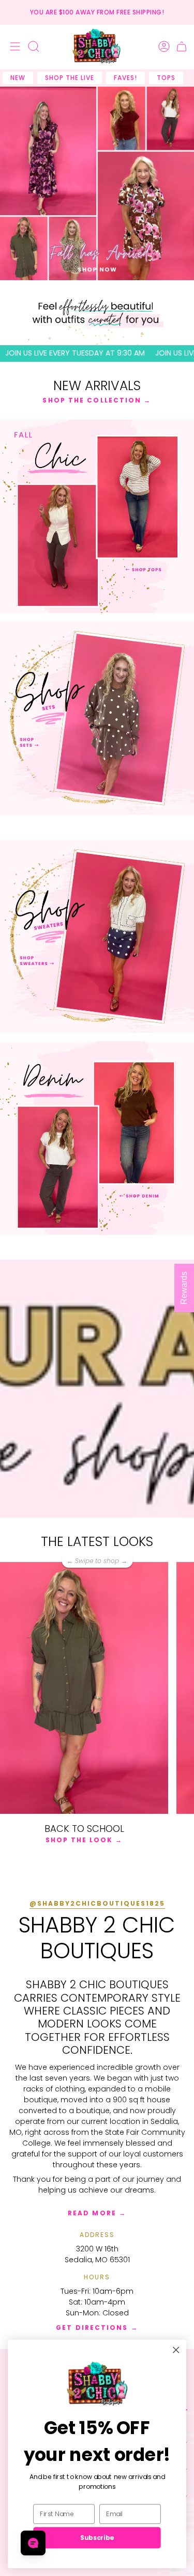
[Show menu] (13, 46)
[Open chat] (33, 2543)
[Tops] (97, 516)
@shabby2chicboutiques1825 (97, 1903)
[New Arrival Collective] (97, 936)
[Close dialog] (176, 2350)
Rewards (184, 1288)
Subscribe (97, 2538)
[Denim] (97, 1138)
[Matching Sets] (97, 718)
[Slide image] (97, 183)
